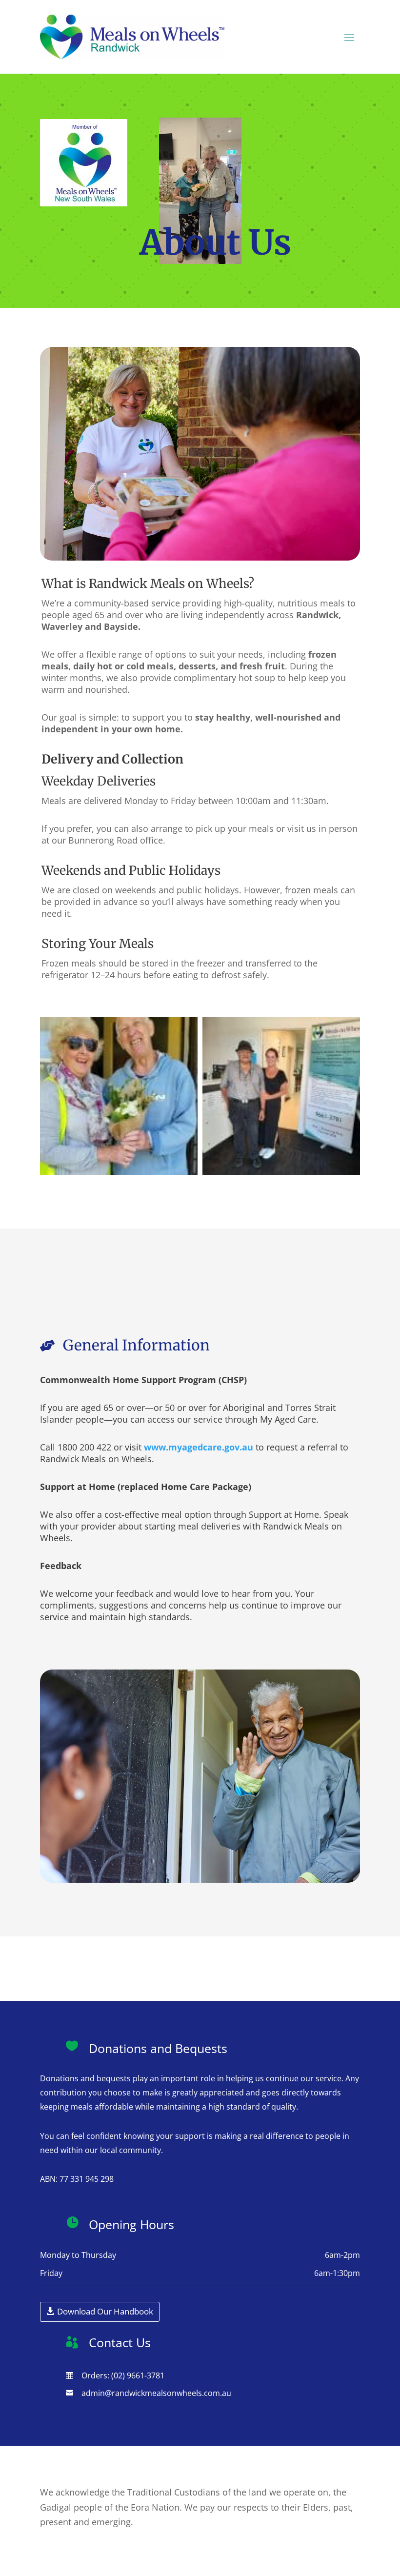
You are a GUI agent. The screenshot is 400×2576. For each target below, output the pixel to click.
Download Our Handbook (105, 2311)
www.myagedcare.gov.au (199, 1447)
